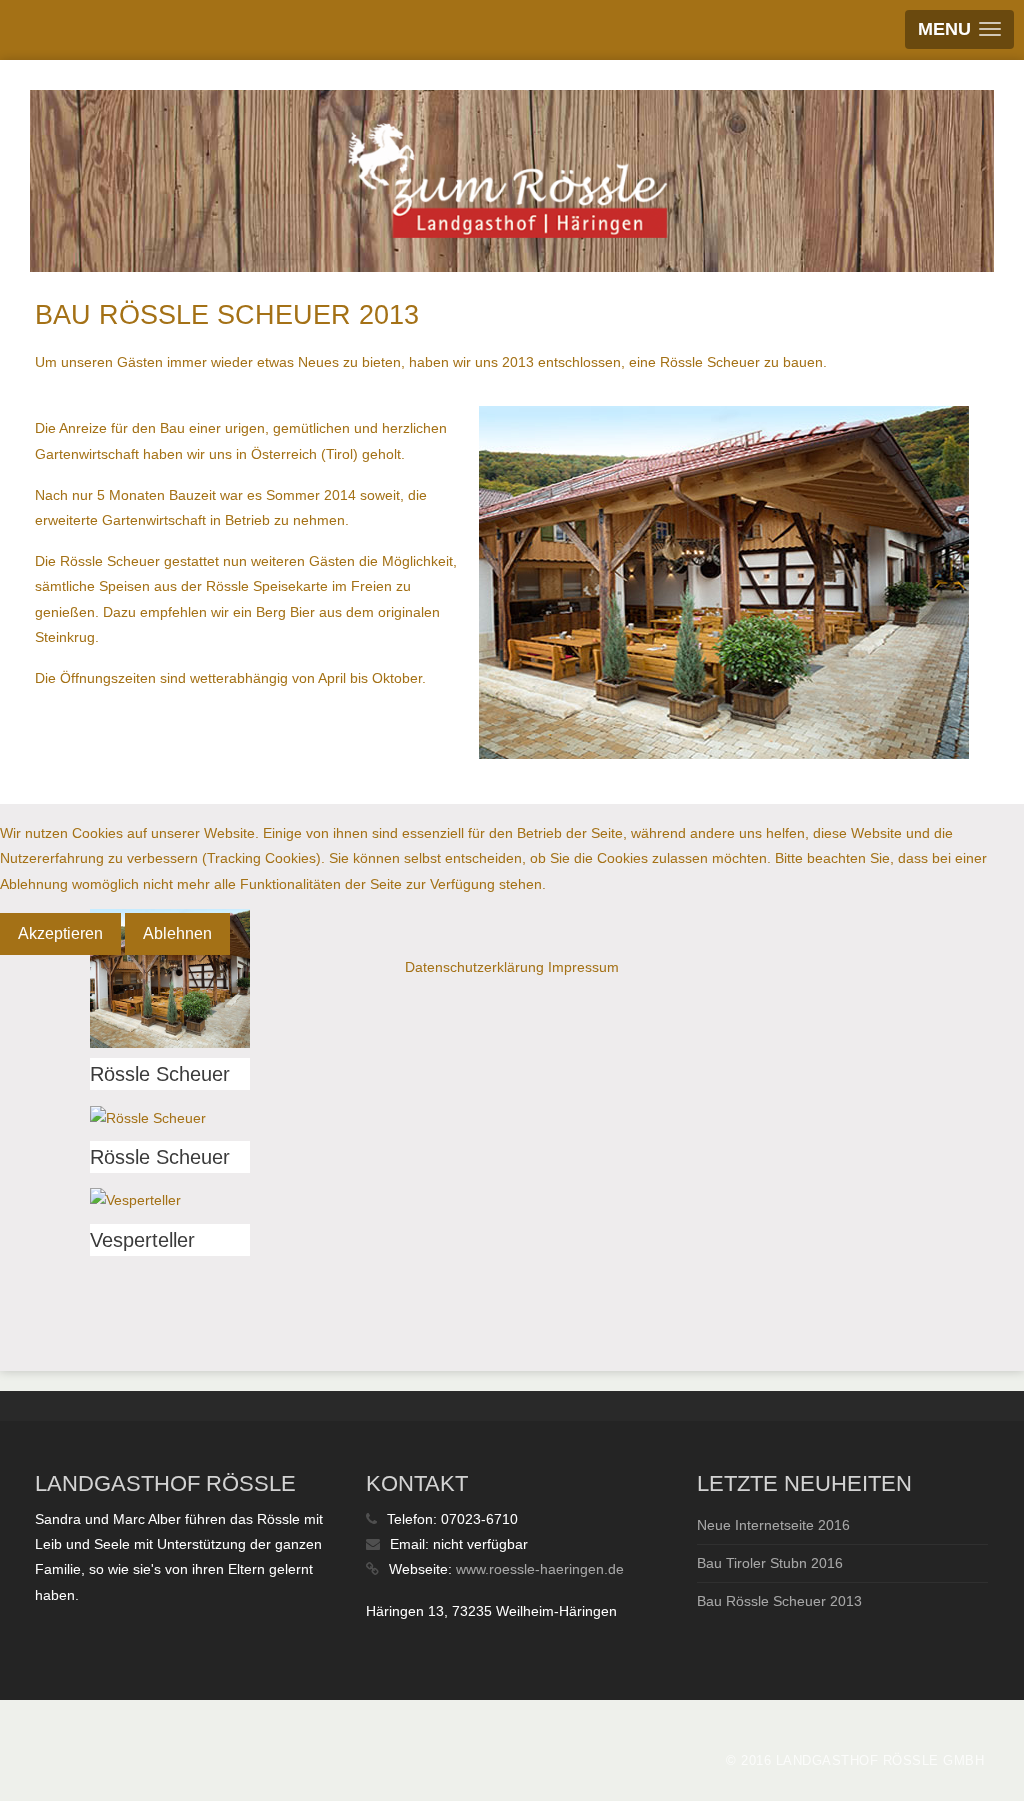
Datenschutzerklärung (474, 967)
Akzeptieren (60, 933)
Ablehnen (177, 933)
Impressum (583, 967)
